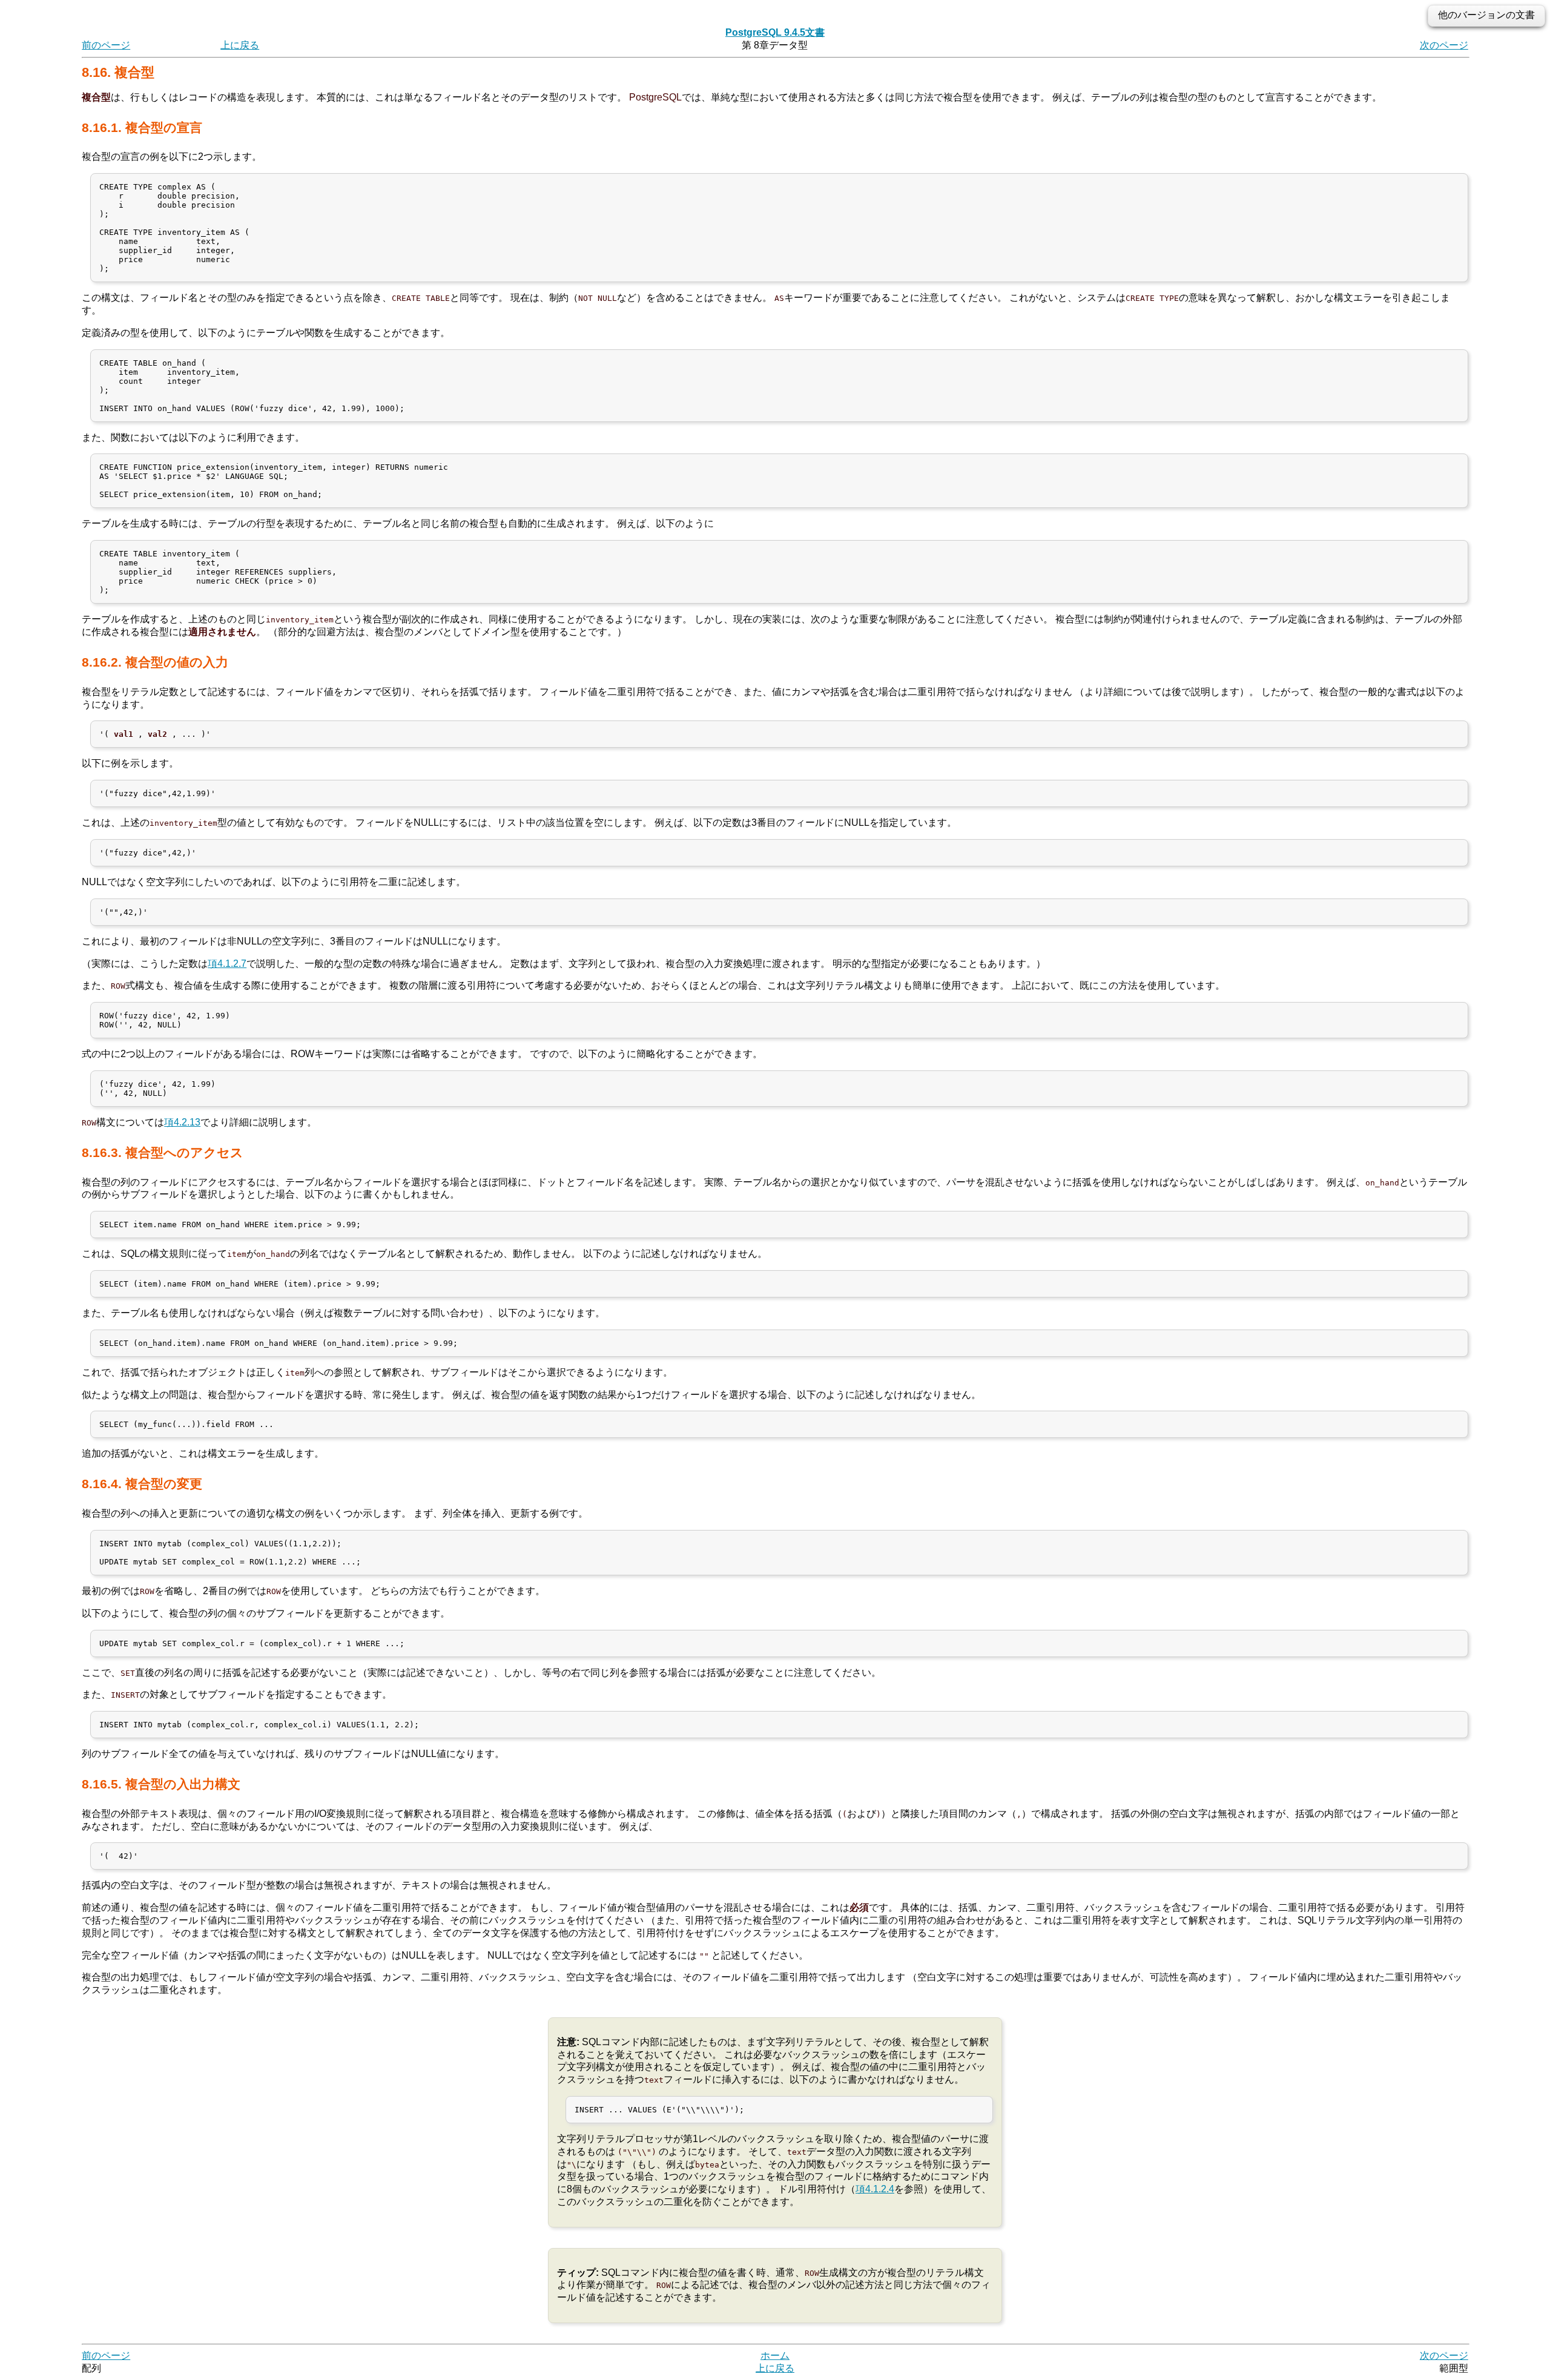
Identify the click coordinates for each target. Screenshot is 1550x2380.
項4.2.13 (182, 1122)
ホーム (775, 2355)
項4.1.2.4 (875, 2189)
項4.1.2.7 (227, 964)
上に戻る (240, 45)
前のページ (106, 45)
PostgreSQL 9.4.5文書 (775, 32)
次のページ (1444, 45)
